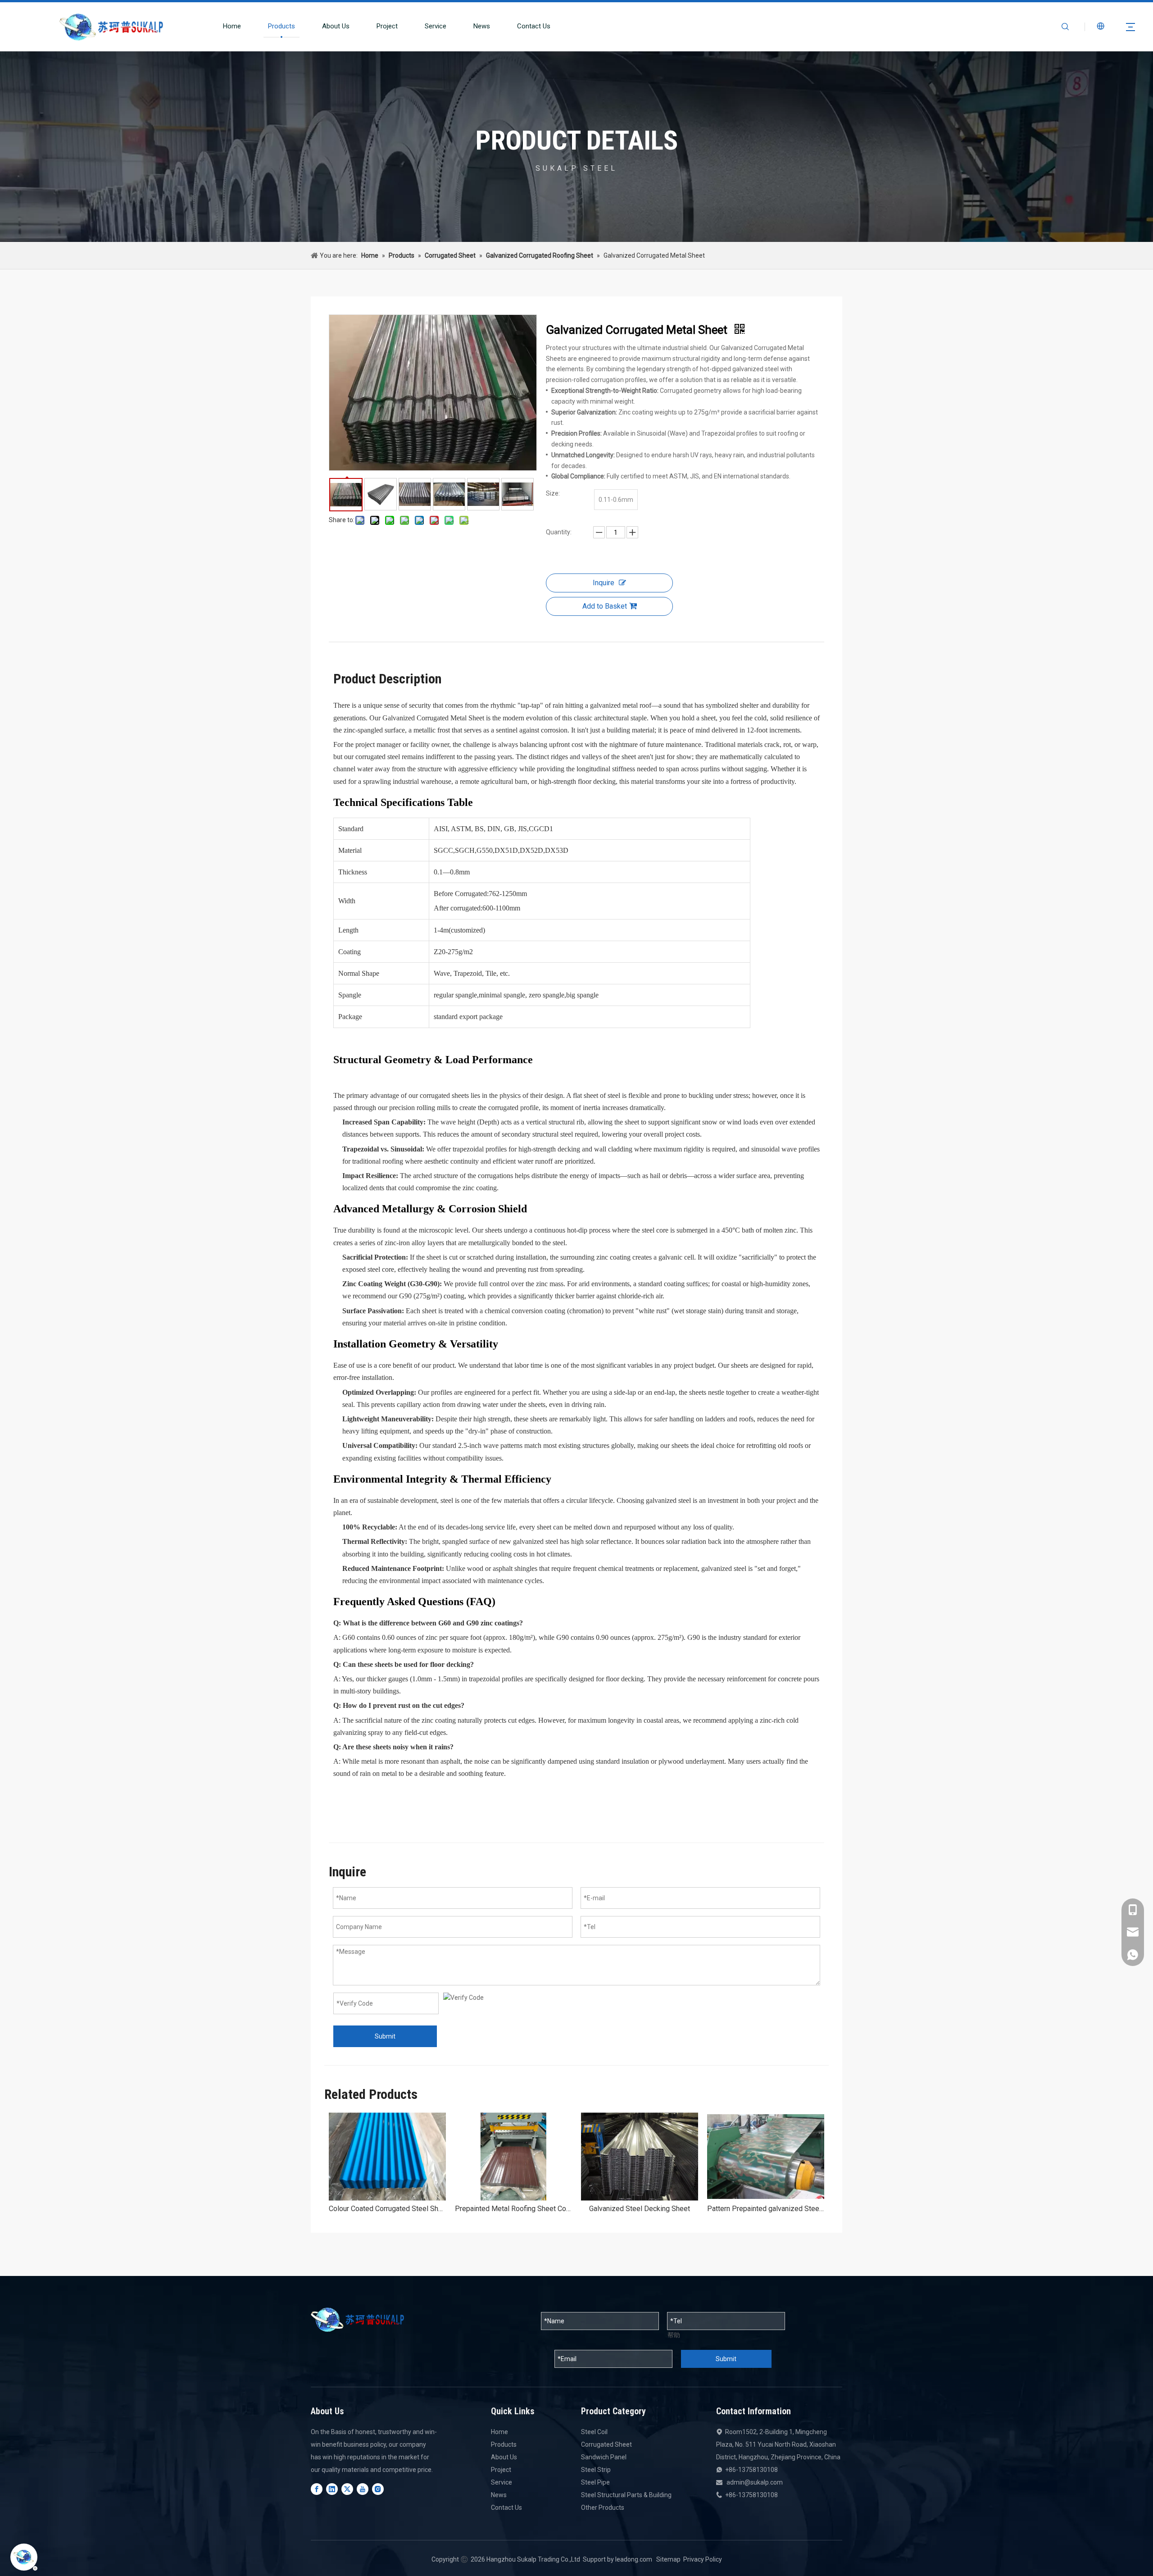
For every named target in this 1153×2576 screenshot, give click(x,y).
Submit (385, 2036)
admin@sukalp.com (755, 2482)
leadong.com (634, 2559)
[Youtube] (363, 2489)
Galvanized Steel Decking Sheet (640, 2209)
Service (436, 26)
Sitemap (668, 2559)
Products (281, 26)
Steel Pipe (595, 2482)
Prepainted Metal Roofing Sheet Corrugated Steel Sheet (513, 2209)
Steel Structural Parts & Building (626, 2495)
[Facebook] (317, 2489)
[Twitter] (347, 2489)
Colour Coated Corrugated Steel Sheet (387, 2209)
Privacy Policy (703, 2559)
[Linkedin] (332, 2489)
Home (232, 26)
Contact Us (534, 26)
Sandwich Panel (604, 2457)
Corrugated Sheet (606, 2444)
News (482, 26)
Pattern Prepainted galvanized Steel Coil (766, 2209)
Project (387, 26)
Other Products (603, 2508)
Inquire (604, 583)
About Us (336, 26)
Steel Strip (596, 2470)
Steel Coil (594, 2432)
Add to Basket (605, 606)
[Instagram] (378, 2489)
